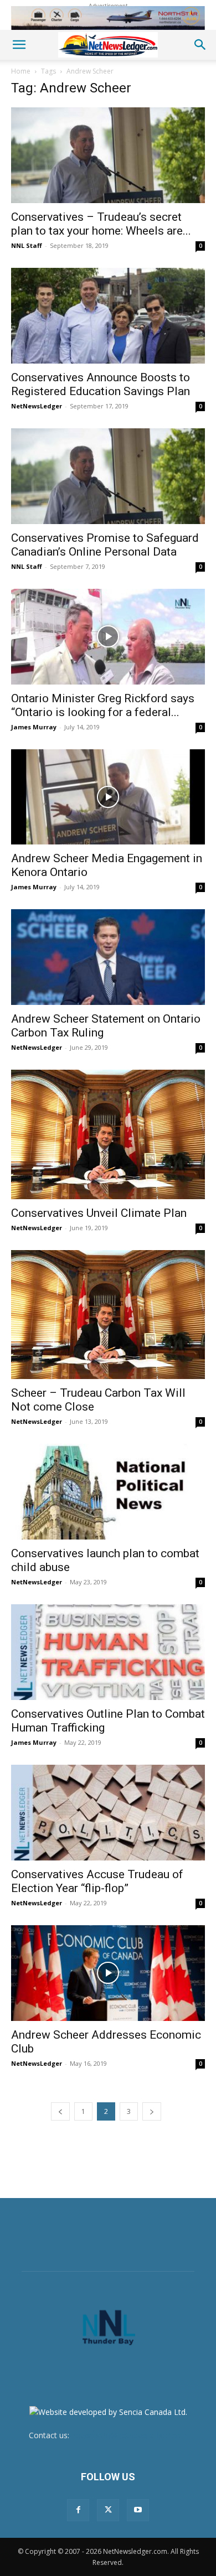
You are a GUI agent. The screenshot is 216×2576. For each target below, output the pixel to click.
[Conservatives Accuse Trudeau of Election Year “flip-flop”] (108, 1813)
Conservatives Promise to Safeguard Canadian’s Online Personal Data (105, 545)
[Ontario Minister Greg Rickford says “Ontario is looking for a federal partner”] (108, 637)
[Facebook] (78, 2510)
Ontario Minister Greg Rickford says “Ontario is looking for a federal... (103, 705)
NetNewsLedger (37, 406)
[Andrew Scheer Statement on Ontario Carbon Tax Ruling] (108, 957)
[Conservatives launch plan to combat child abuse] (108, 1492)
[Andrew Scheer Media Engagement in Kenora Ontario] (108, 797)
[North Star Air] (108, 18)
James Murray (34, 727)
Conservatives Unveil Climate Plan (99, 1213)
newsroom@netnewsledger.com (130, 2435)
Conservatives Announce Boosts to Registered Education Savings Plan (101, 384)
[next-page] (152, 2111)
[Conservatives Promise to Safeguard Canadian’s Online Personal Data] (108, 476)
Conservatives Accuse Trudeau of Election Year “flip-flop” (97, 1881)
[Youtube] (138, 2510)
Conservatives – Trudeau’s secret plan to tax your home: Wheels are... (101, 224)
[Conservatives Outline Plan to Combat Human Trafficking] (108, 1652)
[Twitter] (108, 2510)
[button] (19, 45)
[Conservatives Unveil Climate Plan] (108, 1134)
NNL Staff (27, 245)
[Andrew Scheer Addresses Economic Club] (108, 1973)
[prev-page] (60, 2111)
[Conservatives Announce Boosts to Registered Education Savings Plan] (108, 316)
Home (21, 71)
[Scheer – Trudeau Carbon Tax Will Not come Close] (108, 1315)
